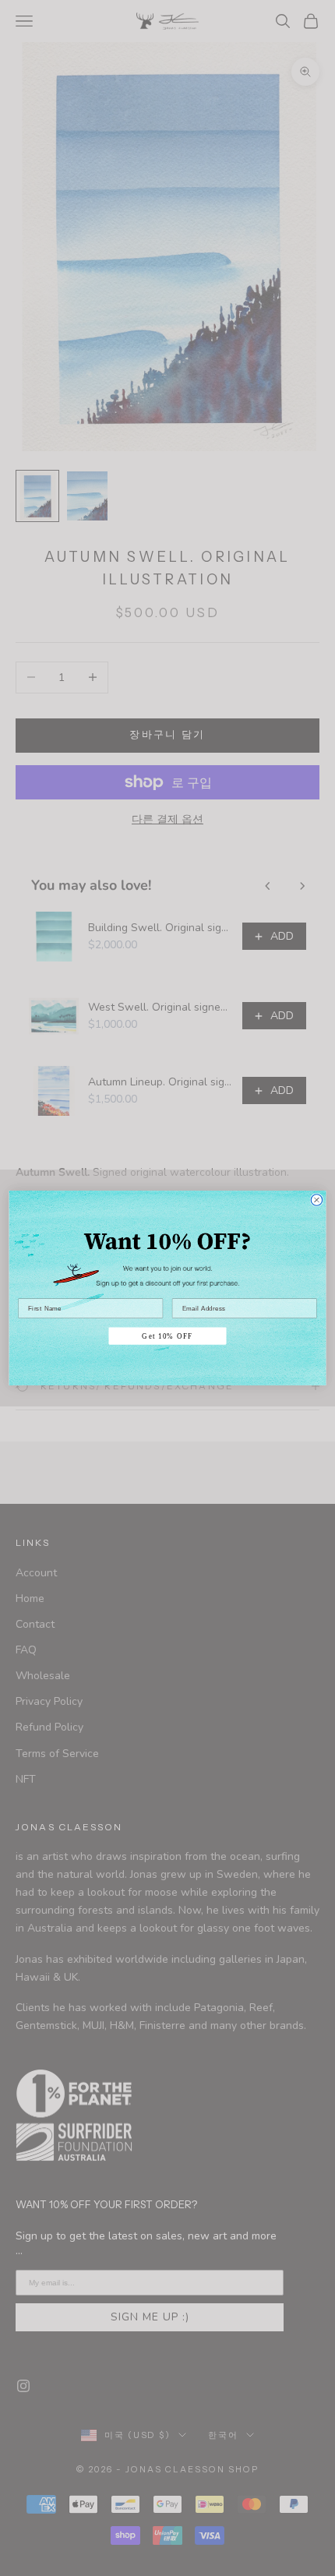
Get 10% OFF (167, 1336)
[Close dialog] (317, 1200)
